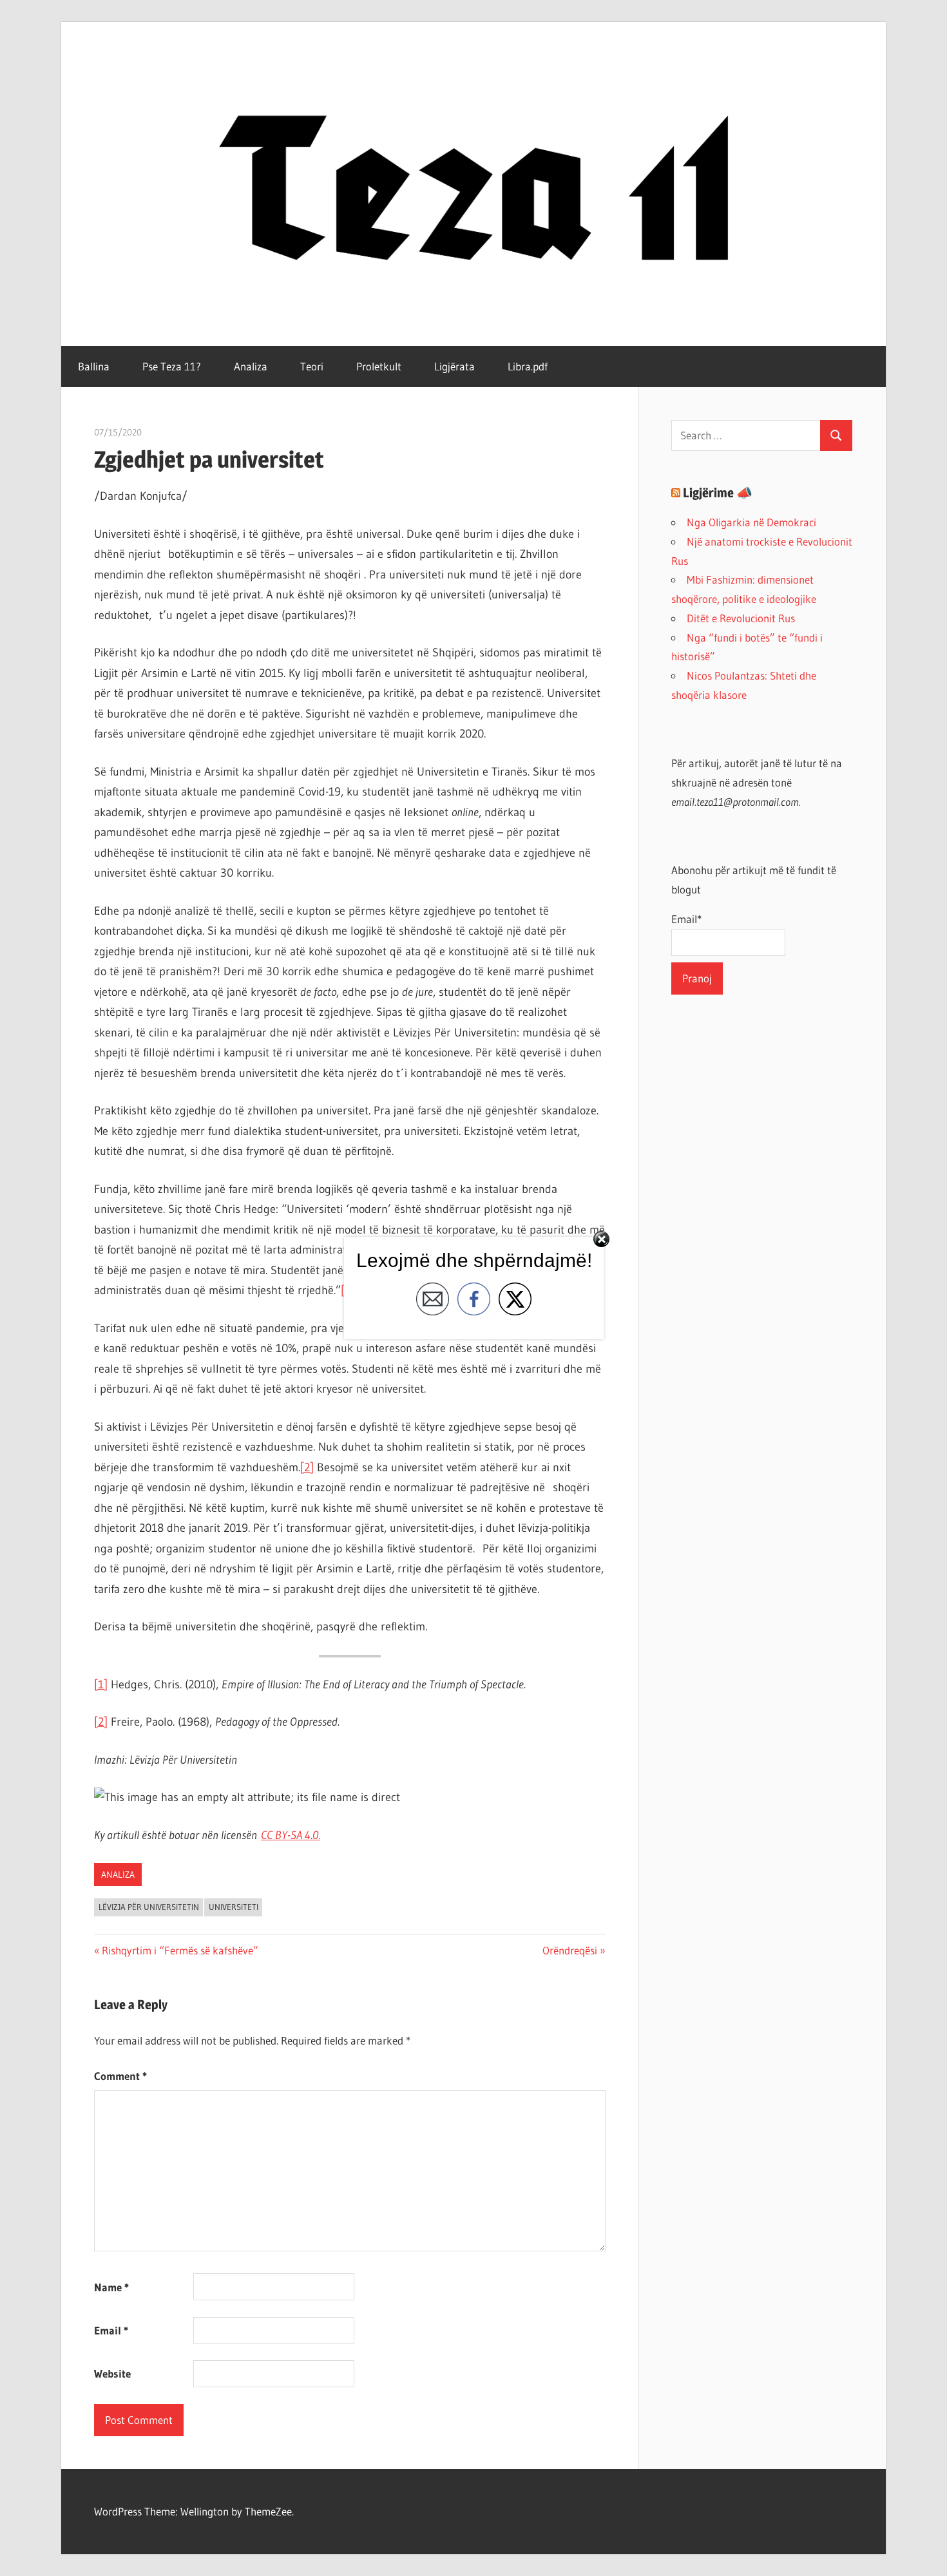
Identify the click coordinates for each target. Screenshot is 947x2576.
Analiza (251, 366)
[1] (101, 1684)
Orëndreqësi (570, 1950)
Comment (120, 2076)
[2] (307, 1467)
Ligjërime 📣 (718, 493)
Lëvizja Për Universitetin (149, 1907)
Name (111, 2287)
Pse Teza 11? (172, 366)
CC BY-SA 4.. (291, 1835)
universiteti (234, 1907)
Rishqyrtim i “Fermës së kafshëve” (180, 1950)
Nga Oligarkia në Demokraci (751, 522)
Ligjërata (454, 366)
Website (112, 2373)
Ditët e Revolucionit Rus (741, 618)
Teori (312, 366)
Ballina (94, 366)
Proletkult (379, 366)
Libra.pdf (528, 366)
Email (111, 2330)
